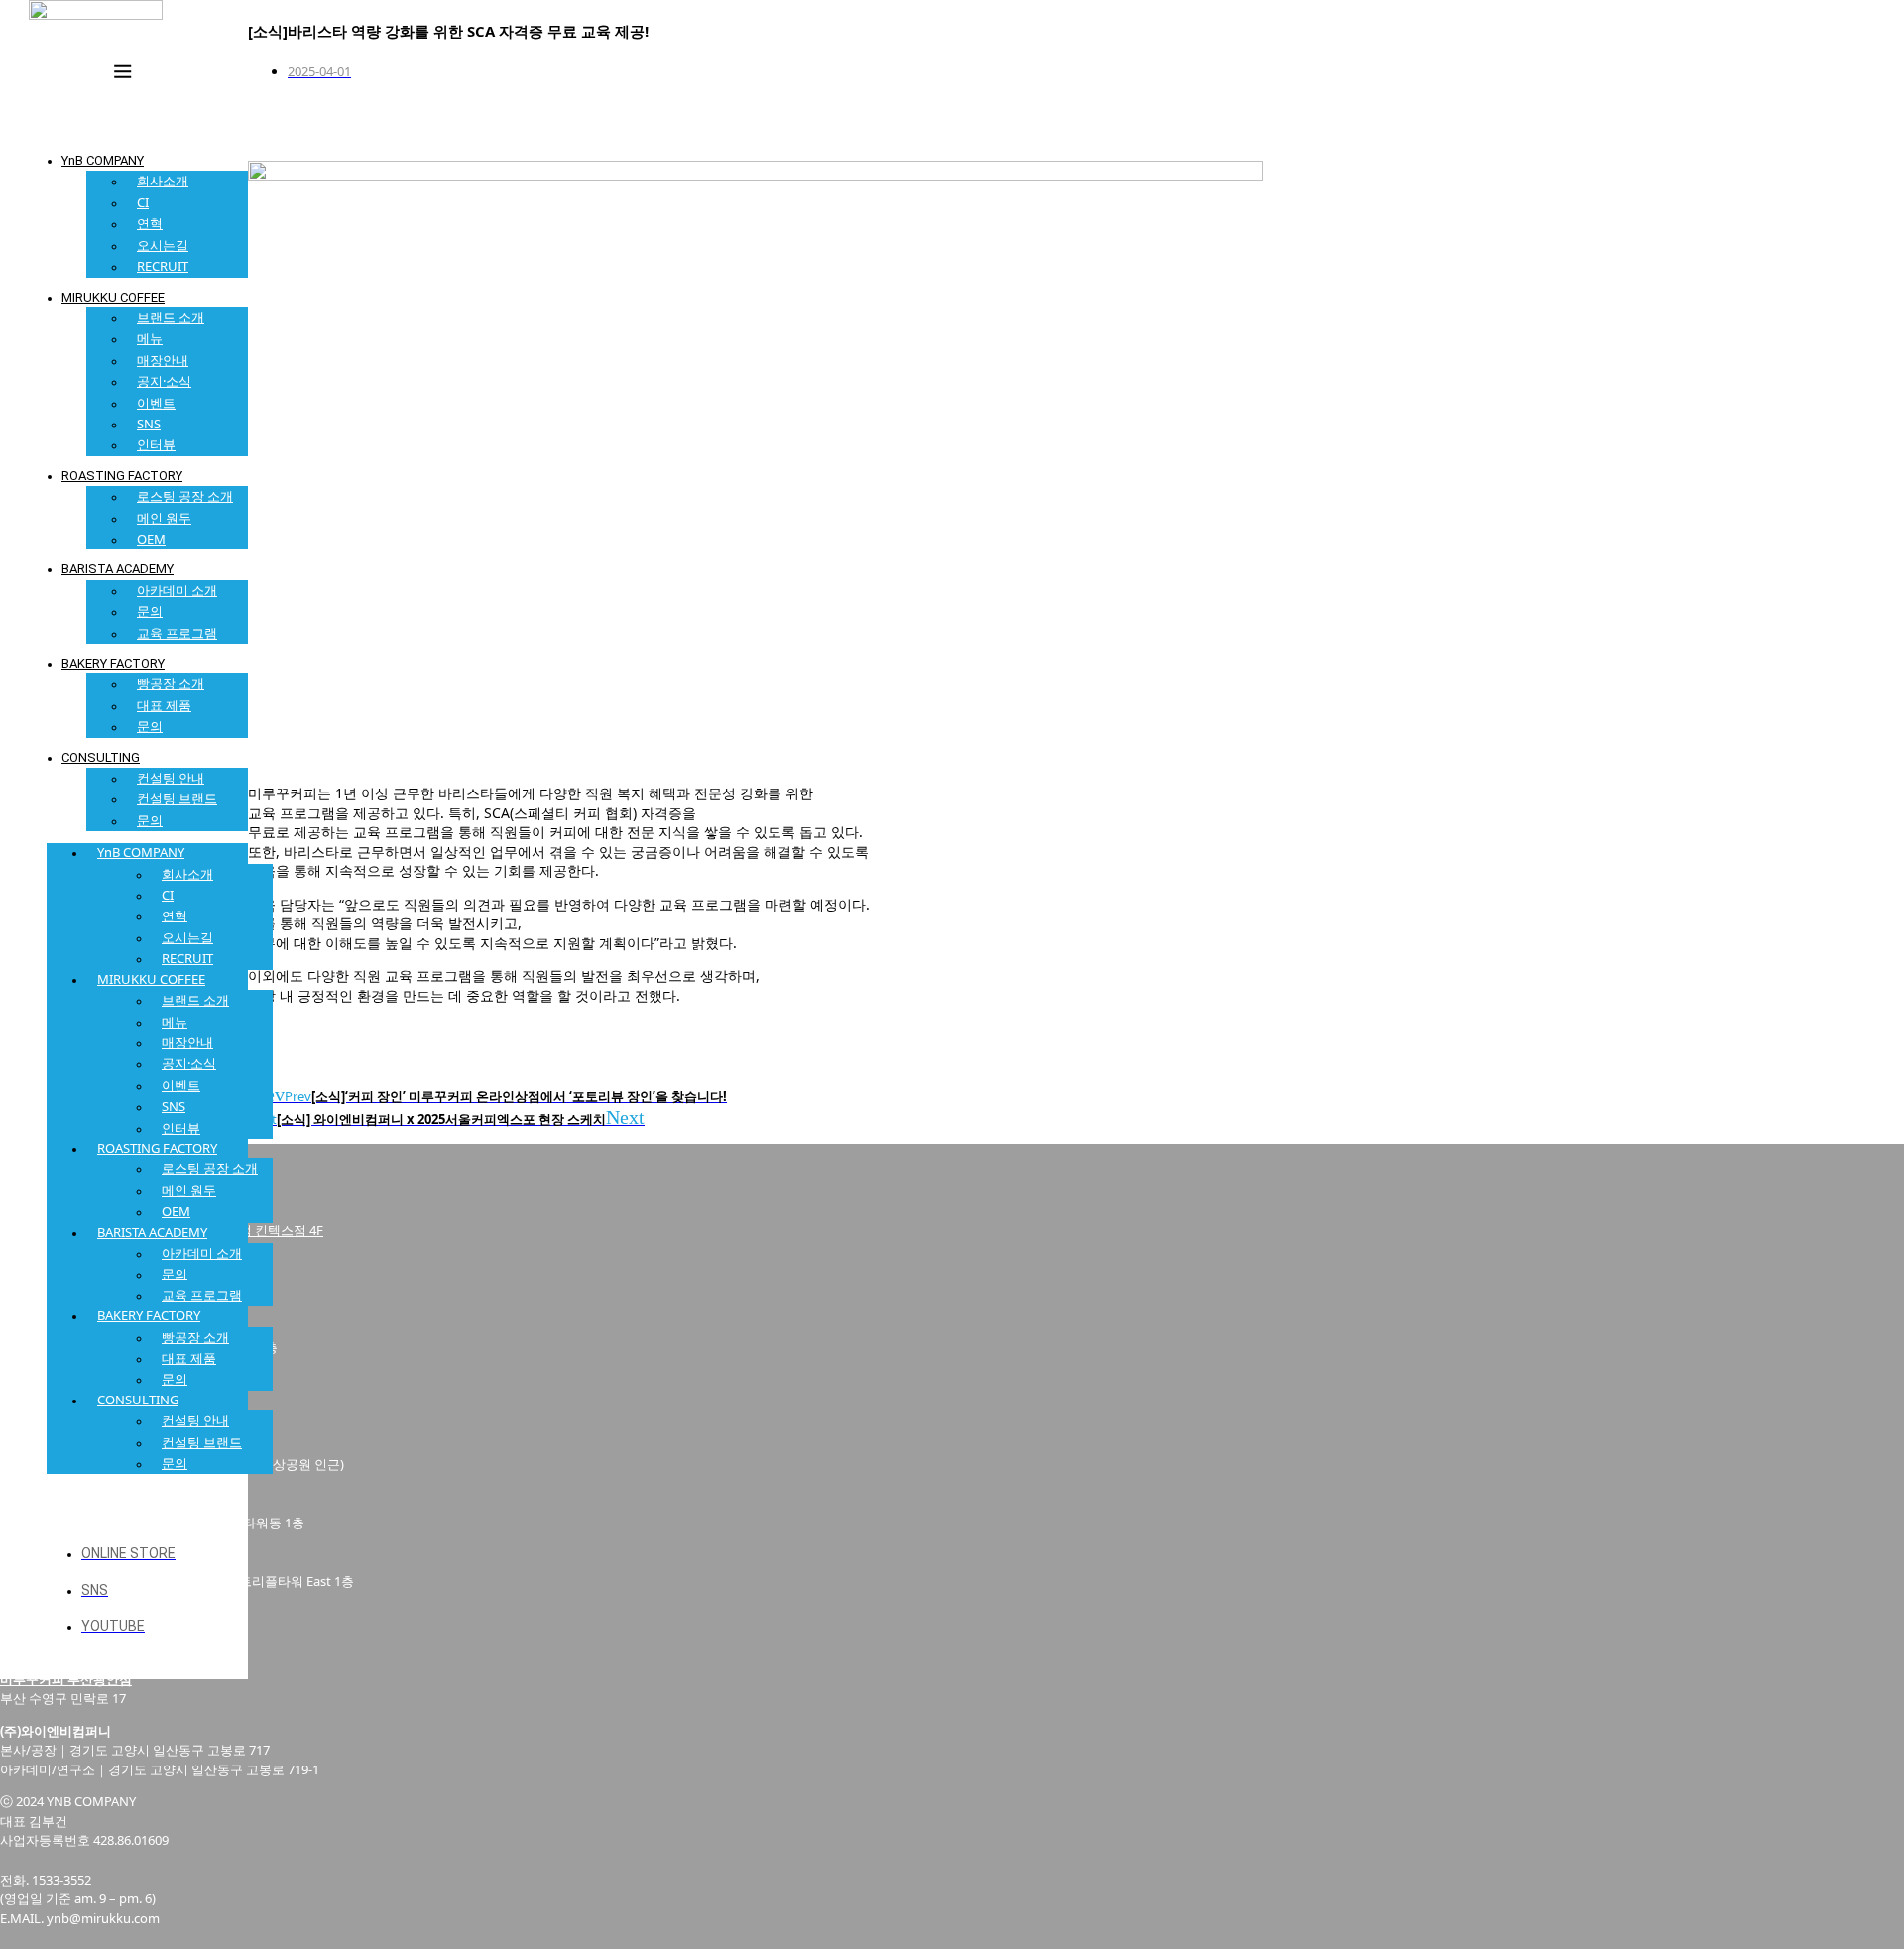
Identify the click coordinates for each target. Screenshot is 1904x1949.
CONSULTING (101, 757)
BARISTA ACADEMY (118, 569)
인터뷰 (156, 444)
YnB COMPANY (103, 160)
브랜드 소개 (171, 317)
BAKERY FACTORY (113, 663)
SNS (149, 424)
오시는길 (163, 245)
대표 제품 (164, 705)
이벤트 (156, 403)
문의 (150, 611)
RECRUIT (163, 266)
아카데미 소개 (177, 590)
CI (143, 202)
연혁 (150, 223)
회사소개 (163, 181)
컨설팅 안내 (171, 778)
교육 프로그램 (177, 633)
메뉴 (150, 338)
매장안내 (163, 360)
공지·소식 (164, 381)
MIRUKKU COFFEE (113, 297)
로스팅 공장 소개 (185, 496)
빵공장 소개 (171, 683)
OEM (151, 539)
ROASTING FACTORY (122, 476)
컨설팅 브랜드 (177, 798)
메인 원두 (164, 518)
